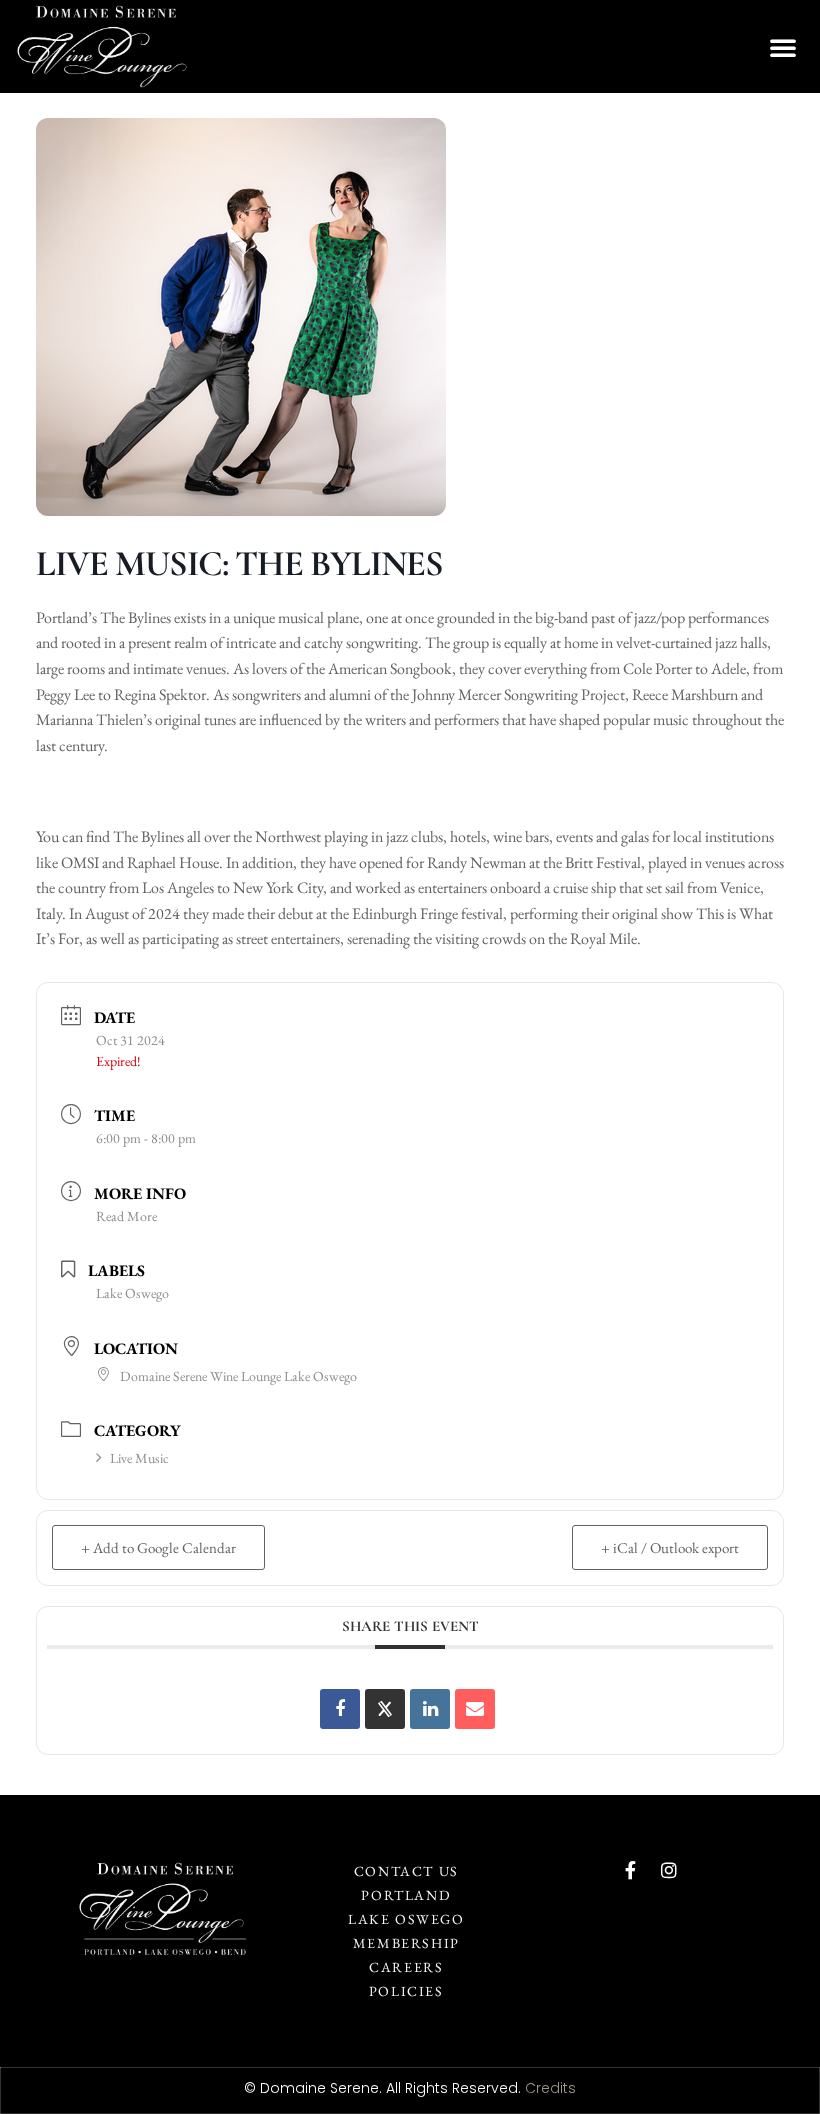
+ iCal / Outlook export (670, 1547)
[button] (783, 47)
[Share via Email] (475, 1709)
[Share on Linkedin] (430, 1709)
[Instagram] (669, 1870)
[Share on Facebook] (340, 1709)
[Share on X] (385, 1709)
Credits (550, 2088)
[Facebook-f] (631, 1870)
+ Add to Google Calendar (158, 1547)
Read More (126, 1216)
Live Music (139, 1458)
